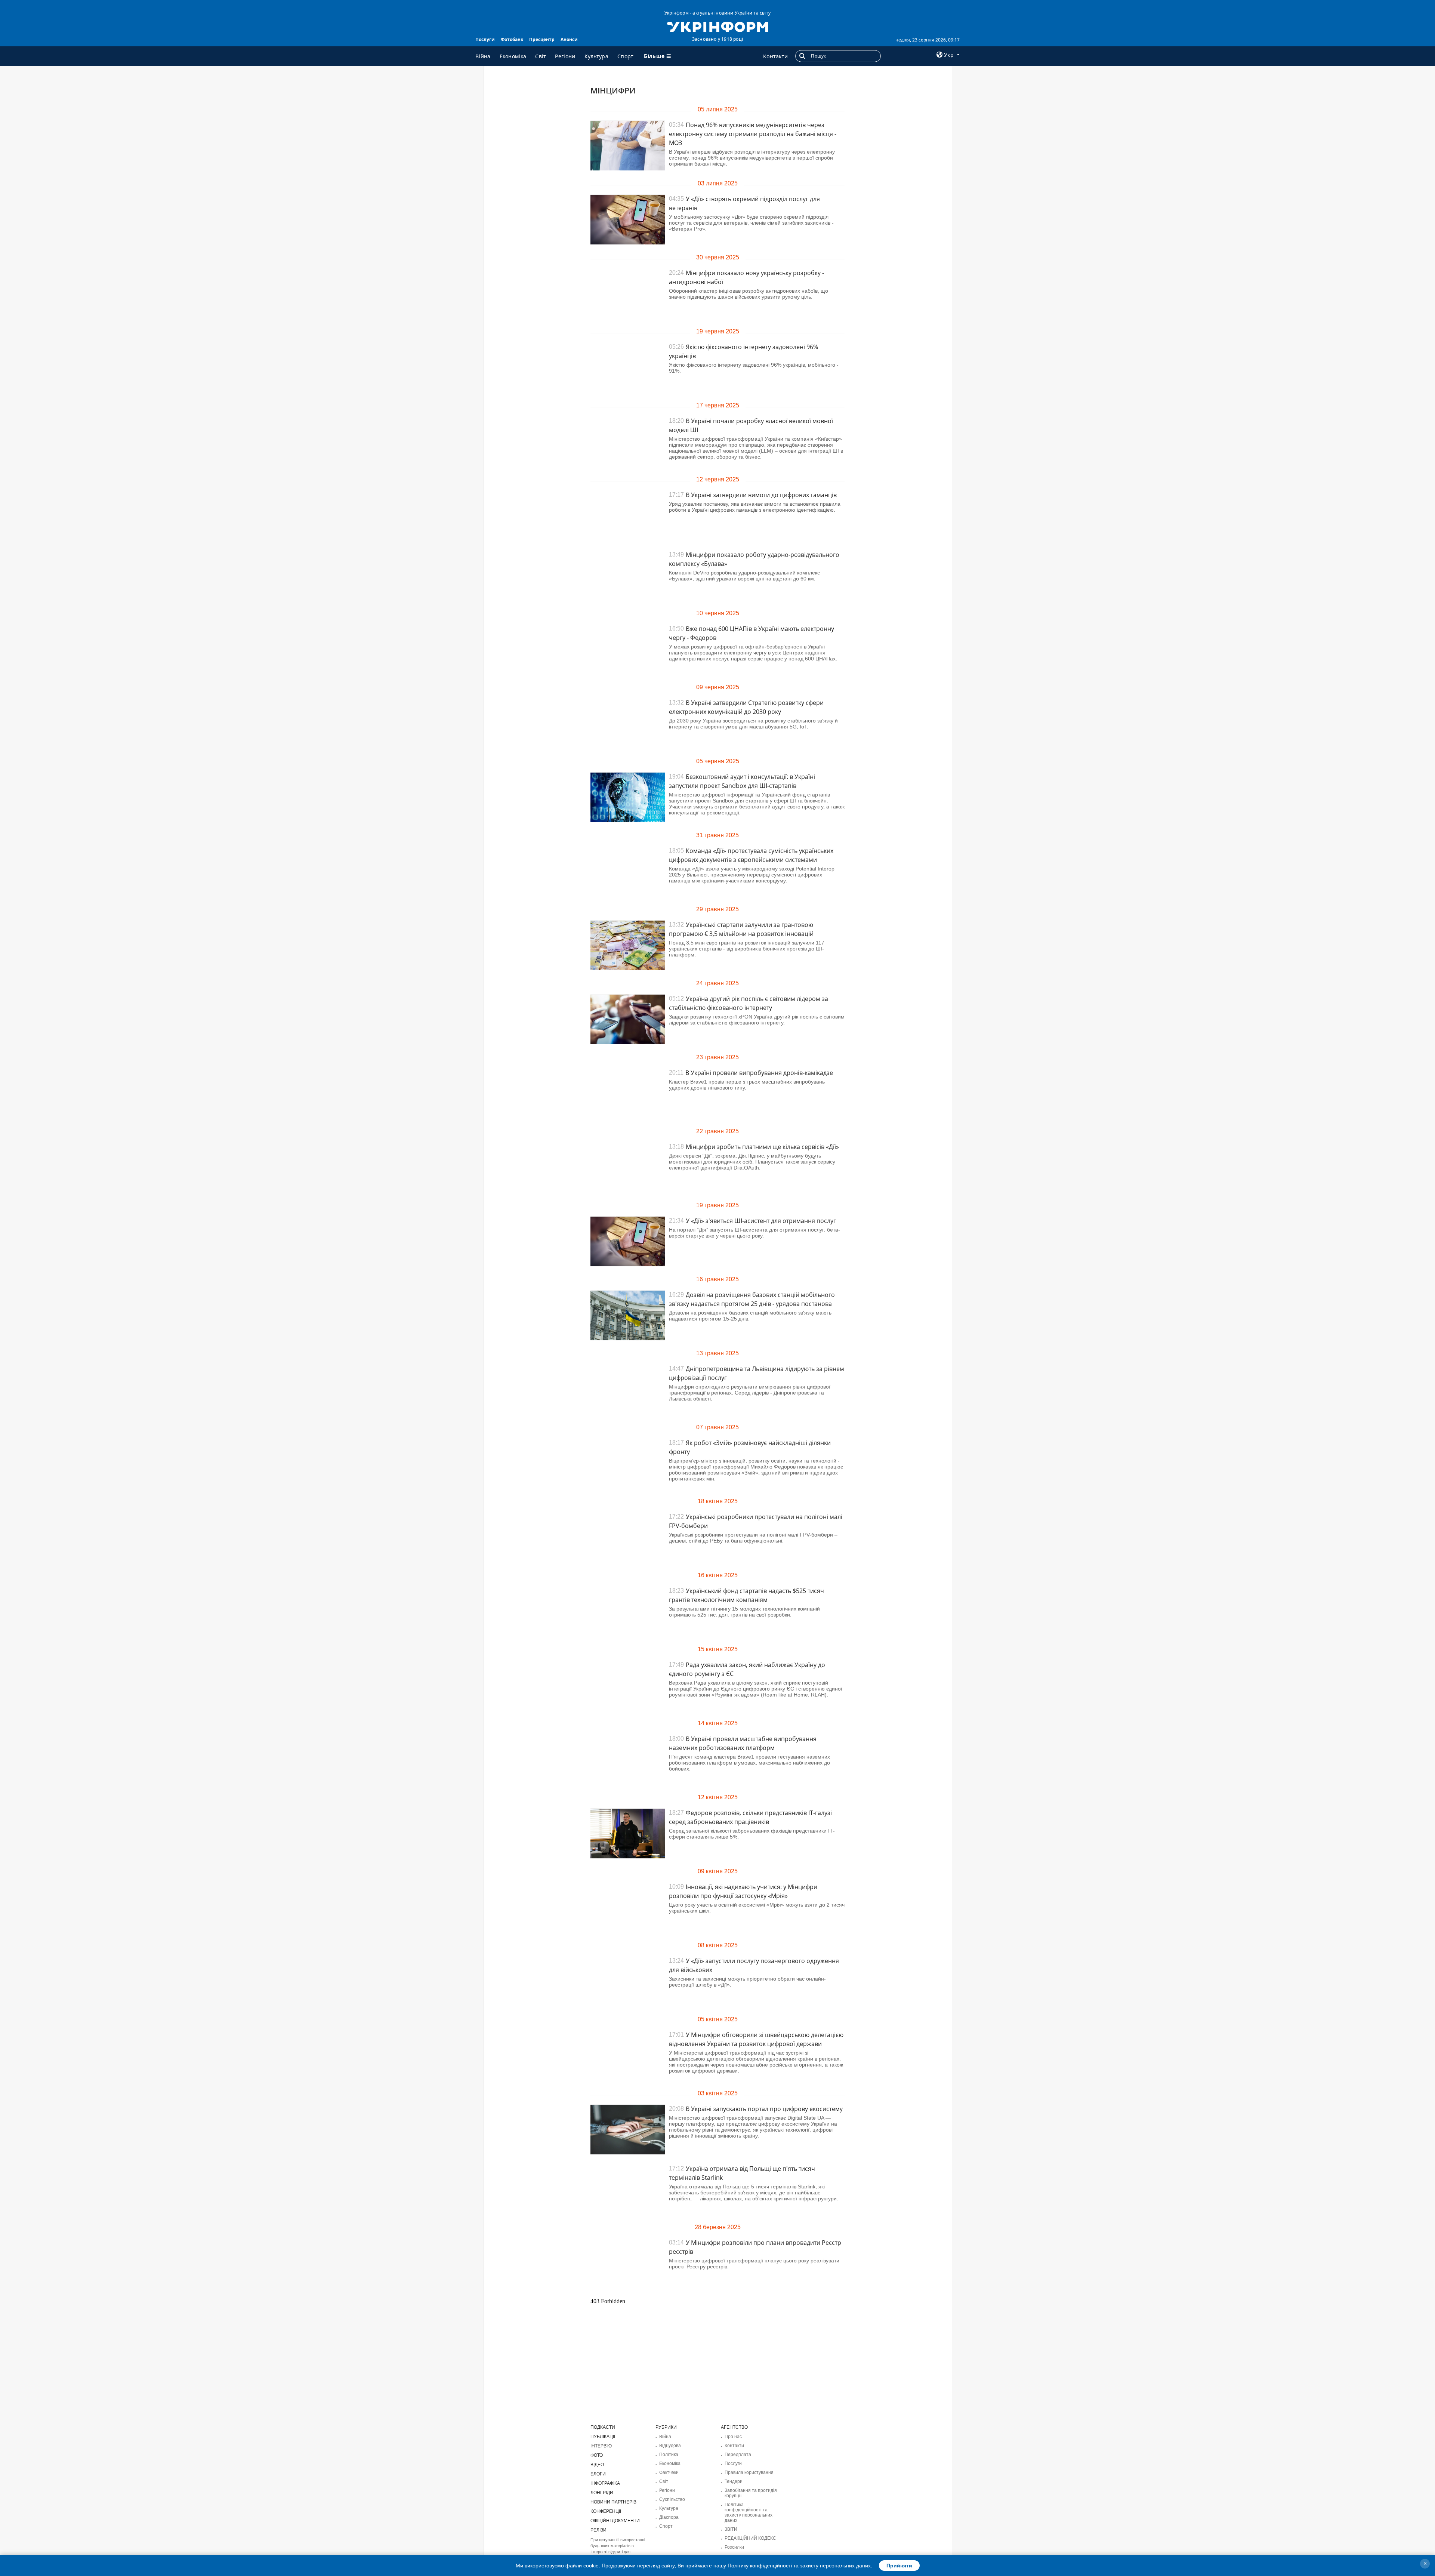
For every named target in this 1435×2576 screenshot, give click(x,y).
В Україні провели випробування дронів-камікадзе (759, 1073)
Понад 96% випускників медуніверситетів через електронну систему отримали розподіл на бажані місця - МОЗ (753, 134)
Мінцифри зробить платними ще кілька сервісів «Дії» (762, 1147)
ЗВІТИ (731, 2529)
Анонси (569, 39)
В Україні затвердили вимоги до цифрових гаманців (761, 495)
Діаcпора (669, 2517)
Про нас (733, 2437)
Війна (483, 56)
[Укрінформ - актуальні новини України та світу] (717, 26)
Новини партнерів (613, 2502)
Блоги (598, 2474)
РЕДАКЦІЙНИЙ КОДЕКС (750, 2538)
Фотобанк (512, 39)
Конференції (606, 2511)
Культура (596, 56)
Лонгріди (602, 2493)
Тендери (734, 2481)
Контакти (775, 56)
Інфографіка (605, 2483)
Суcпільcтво (672, 2499)
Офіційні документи (615, 2521)
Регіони (565, 56)
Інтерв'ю (601, 2446)
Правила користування (749, 2472)
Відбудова (670, 2446)
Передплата (738, 2455)
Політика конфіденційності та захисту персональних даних (749, 2512)
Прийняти (899, 2566)
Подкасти (603, 2427)
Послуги (485, 39)
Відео (597, 2465)
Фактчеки (669, 2472)
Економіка (513, 56)
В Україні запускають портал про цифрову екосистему (764, 2109)
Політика (669, 2455)
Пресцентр (542, 39)
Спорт (626, 56)
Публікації (603, 2437)
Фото (597, 2455)
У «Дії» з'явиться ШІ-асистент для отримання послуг (761, 1221)
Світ (541, 56)
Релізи (598, 2530)
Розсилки (734, 2547)
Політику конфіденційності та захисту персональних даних (799, 2566)
